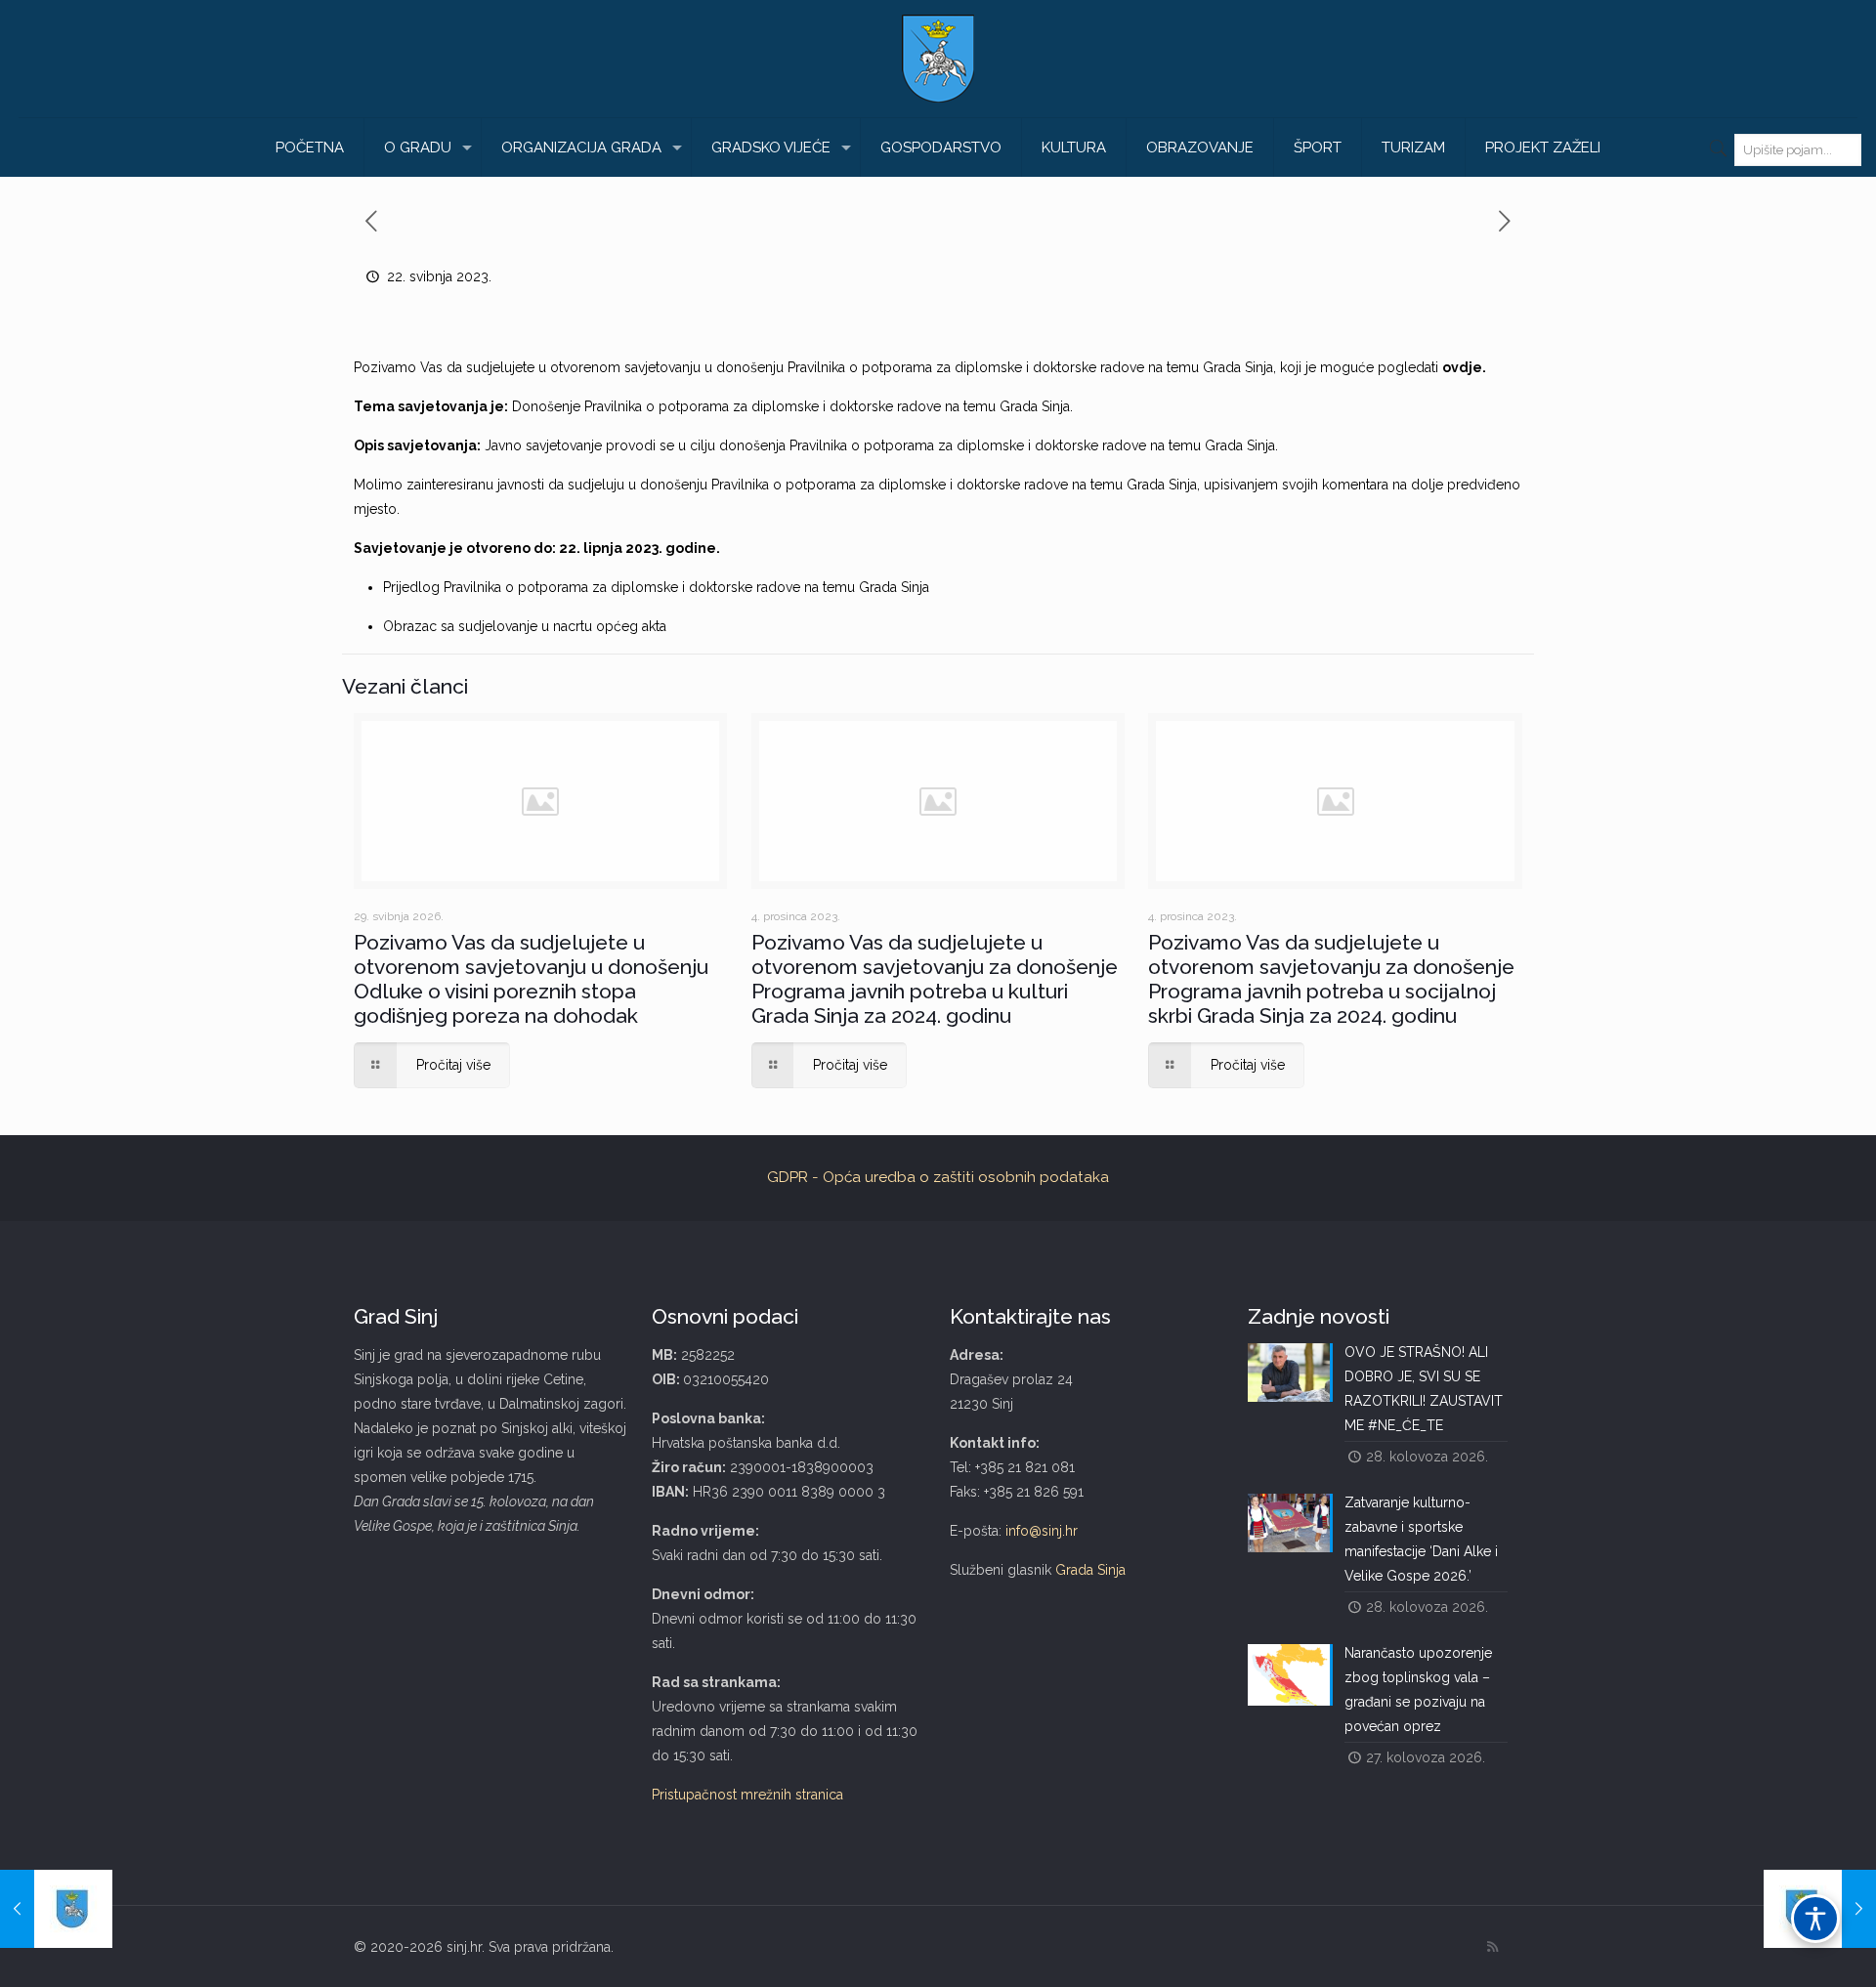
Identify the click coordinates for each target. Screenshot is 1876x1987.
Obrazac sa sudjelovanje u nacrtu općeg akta (525, 626)
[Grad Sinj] (938, 59)
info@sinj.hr (1042, 1531)
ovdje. (1464, 367)
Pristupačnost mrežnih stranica (747, 1795)
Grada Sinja (1090, 1570)
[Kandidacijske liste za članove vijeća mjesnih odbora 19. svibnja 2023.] (56, 1909)
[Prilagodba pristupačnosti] (1815, 1919)
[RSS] (1492, 1947)
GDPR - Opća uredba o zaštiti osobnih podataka (938, 1177)
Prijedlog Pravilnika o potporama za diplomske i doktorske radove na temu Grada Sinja (656, 587)
